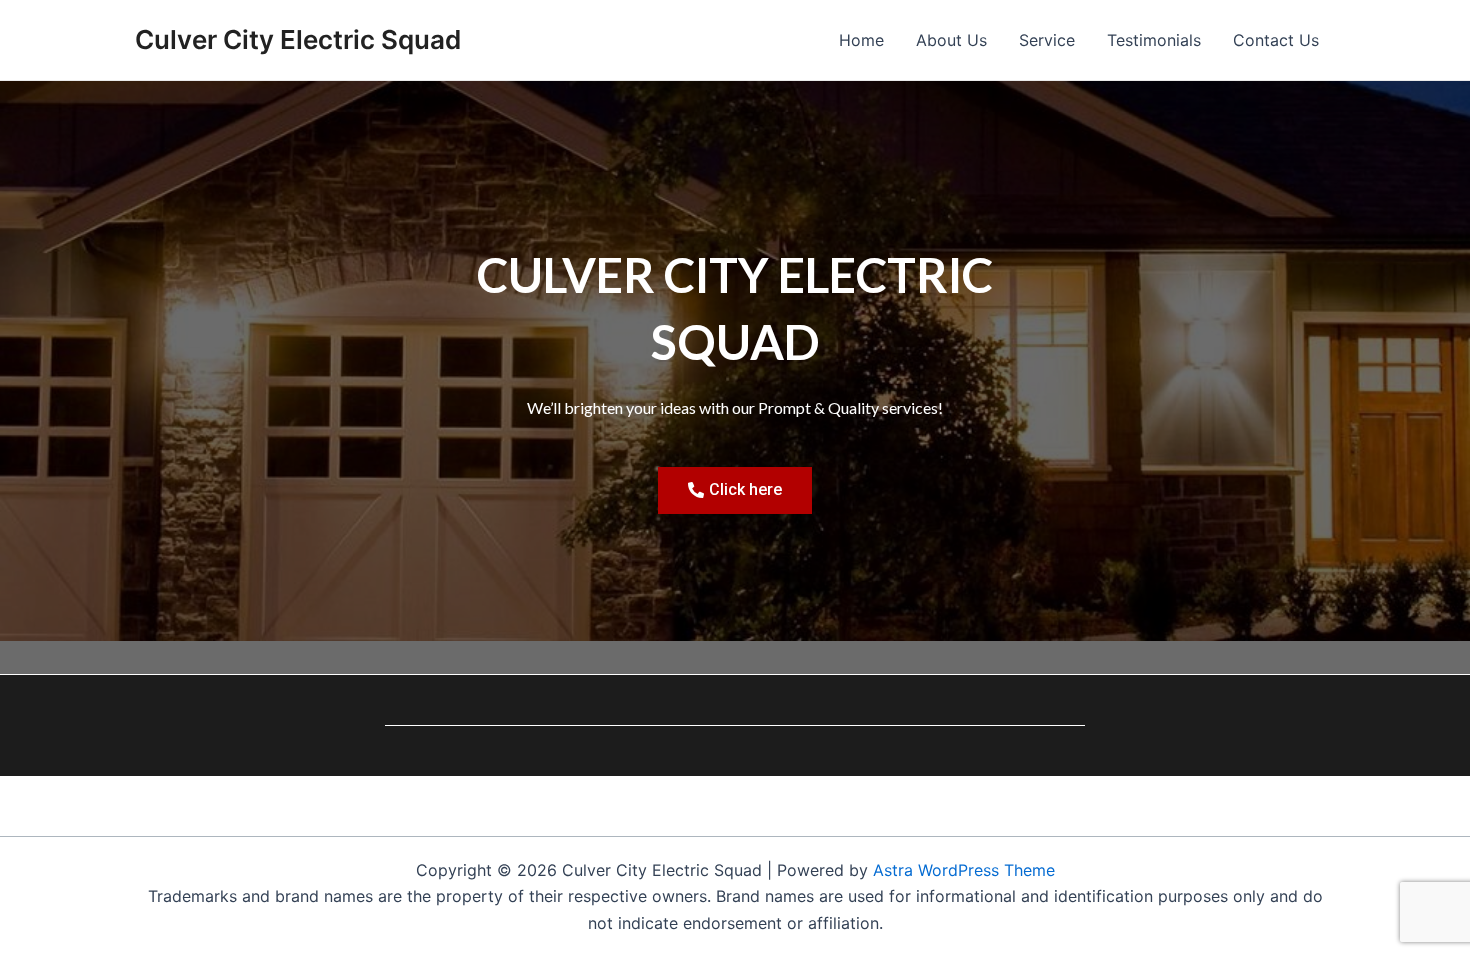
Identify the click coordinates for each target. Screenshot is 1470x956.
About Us (951, 40)
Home (861, 40)
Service (1047, 40)
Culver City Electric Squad (298, 39)
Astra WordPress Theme (964, 870)
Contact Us (1276, 40)
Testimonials (1154, 40)
